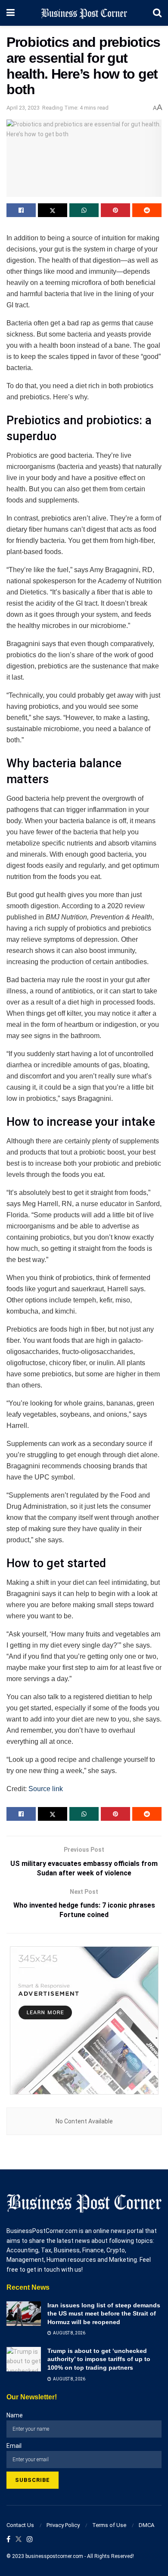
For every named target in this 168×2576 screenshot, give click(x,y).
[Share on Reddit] (147, 210)
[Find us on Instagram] (30, 2540)
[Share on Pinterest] (115, 210)
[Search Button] (157, 13)
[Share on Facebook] (21, 210)
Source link (46, 1789)
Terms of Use (109, 2525)
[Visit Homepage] (84, 13)
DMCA (146, 2525)
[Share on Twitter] (53, 210)
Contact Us (20, 2525)
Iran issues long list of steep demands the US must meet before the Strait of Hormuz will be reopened (104, 2314)
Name (15, 2415)
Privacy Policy (63, 2525)
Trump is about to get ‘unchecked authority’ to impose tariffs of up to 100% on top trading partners (99, 2359)
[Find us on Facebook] (8, 2540)
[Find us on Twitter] (19, 2540)
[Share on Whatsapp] (84, 210)
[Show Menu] (11, 13)
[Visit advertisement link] (84, 2020)
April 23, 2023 (23, 108)
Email (14, 2446)
